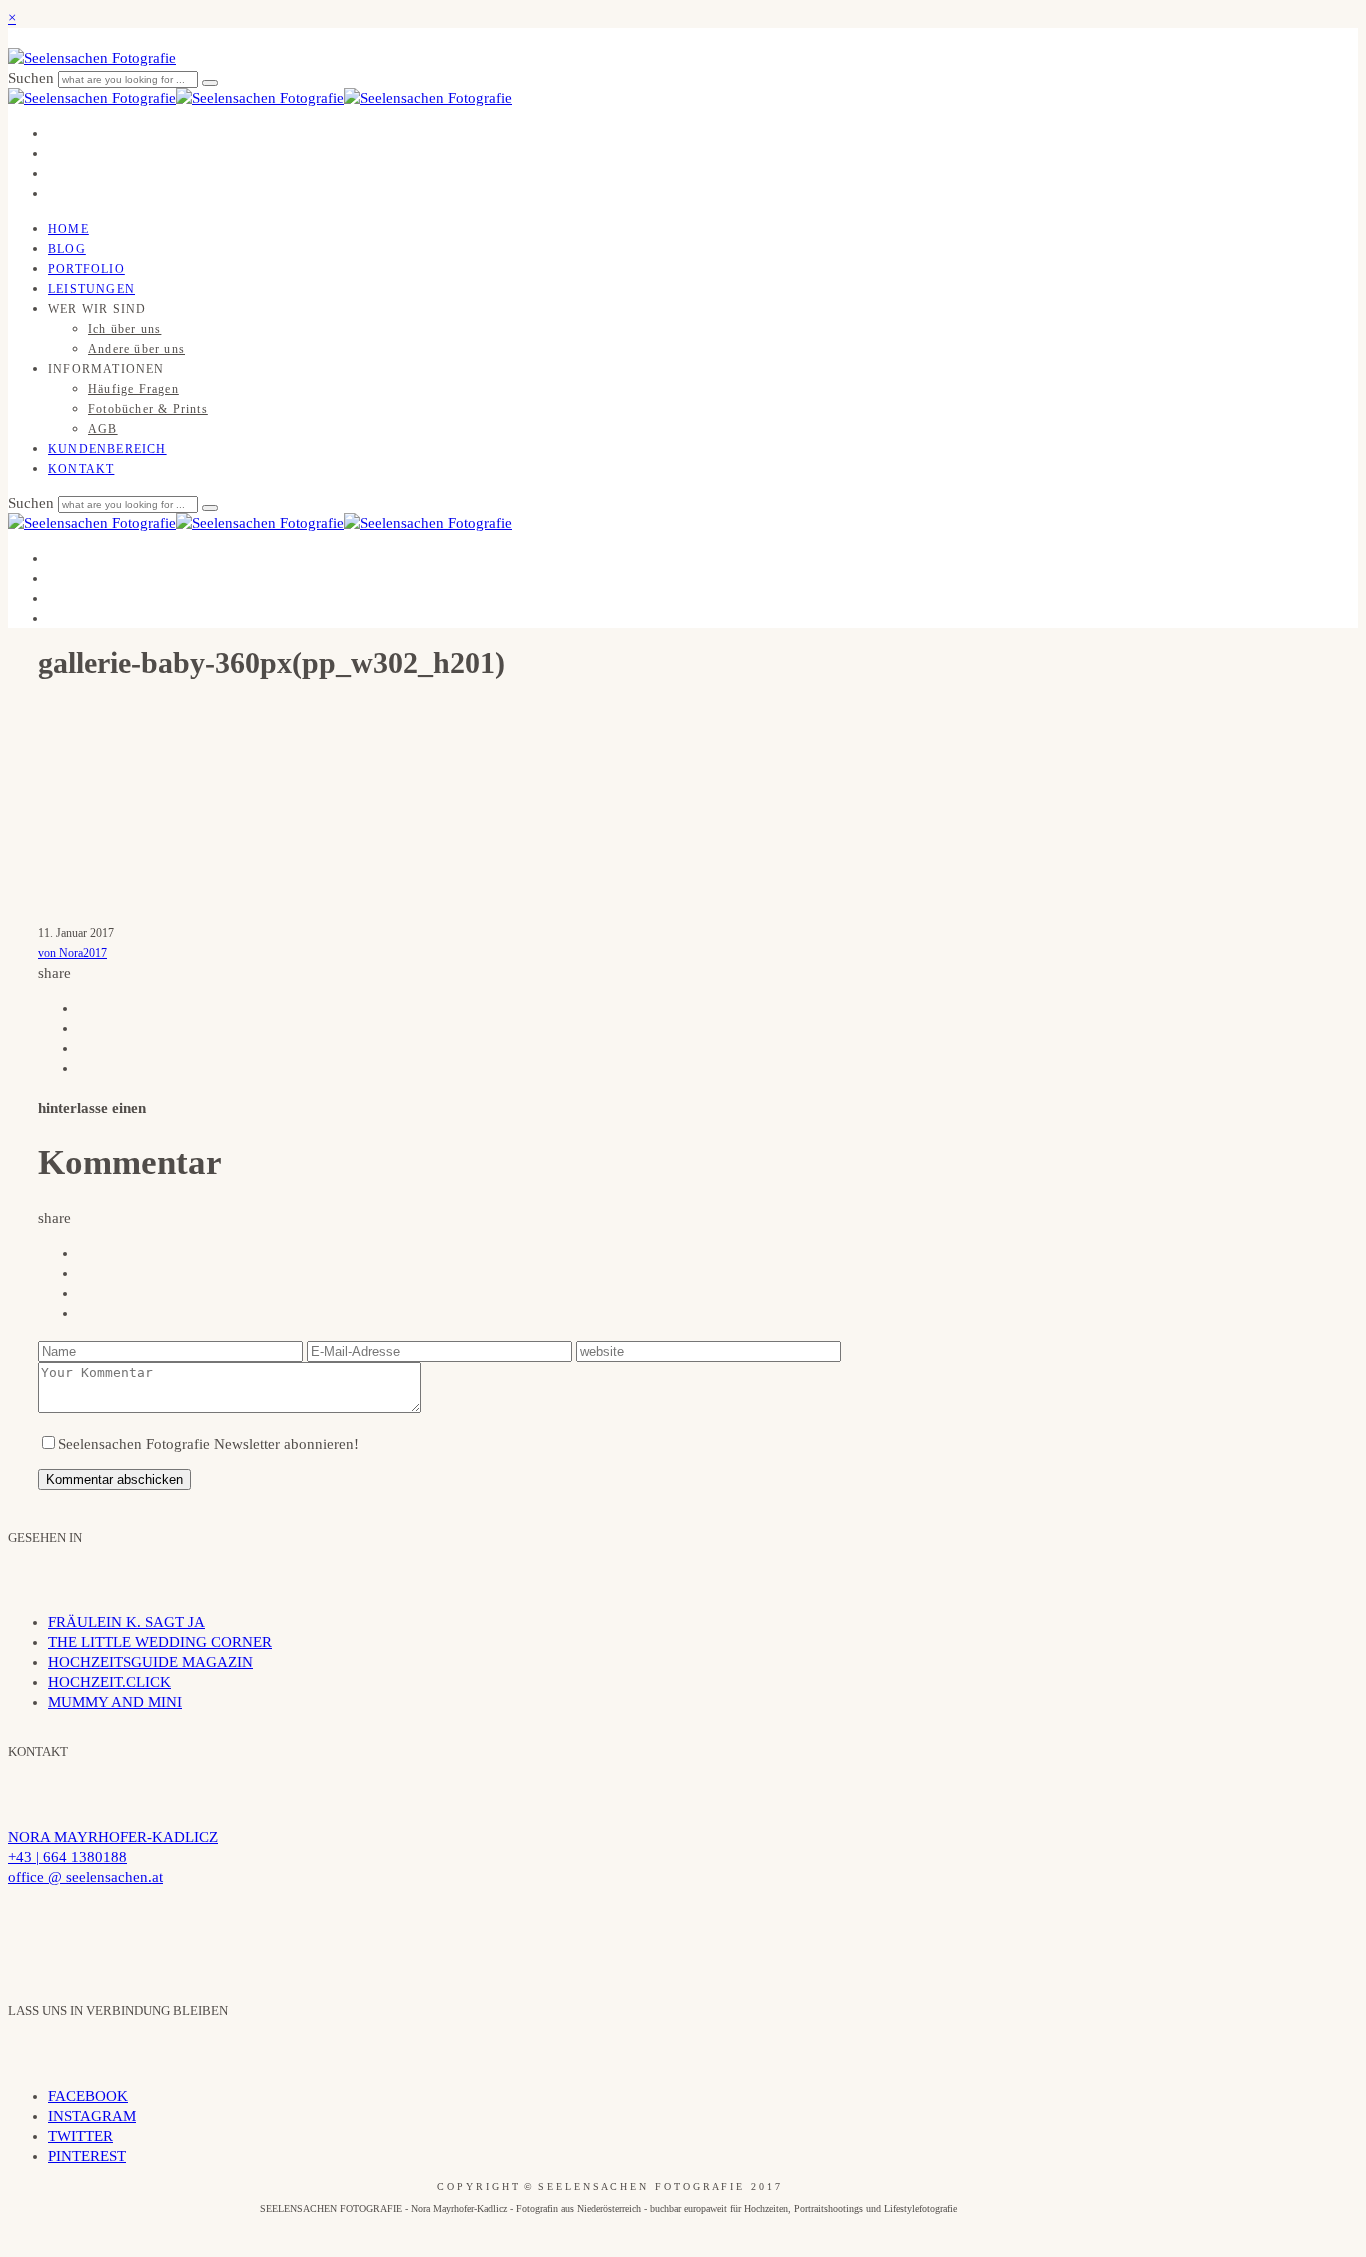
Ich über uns (124, 329)
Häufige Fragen (133, 389)
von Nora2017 (72, 953)
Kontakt (81, 469)
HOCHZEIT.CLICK (109, 1682)
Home (68, 229)
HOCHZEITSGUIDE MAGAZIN (150, 1662)
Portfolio (86, 269)
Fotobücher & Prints (148, 409)
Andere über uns (136, 349)
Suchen (33, 78)
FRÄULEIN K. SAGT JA (126, 1622)
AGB (103, 429)
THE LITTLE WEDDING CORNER (160, 1642)
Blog (67, 249)
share (54, 973)
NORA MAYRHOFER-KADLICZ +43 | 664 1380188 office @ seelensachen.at (113, 1857)
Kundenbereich (107, 449)
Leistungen (91, 289)
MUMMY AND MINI (115, 1702)
